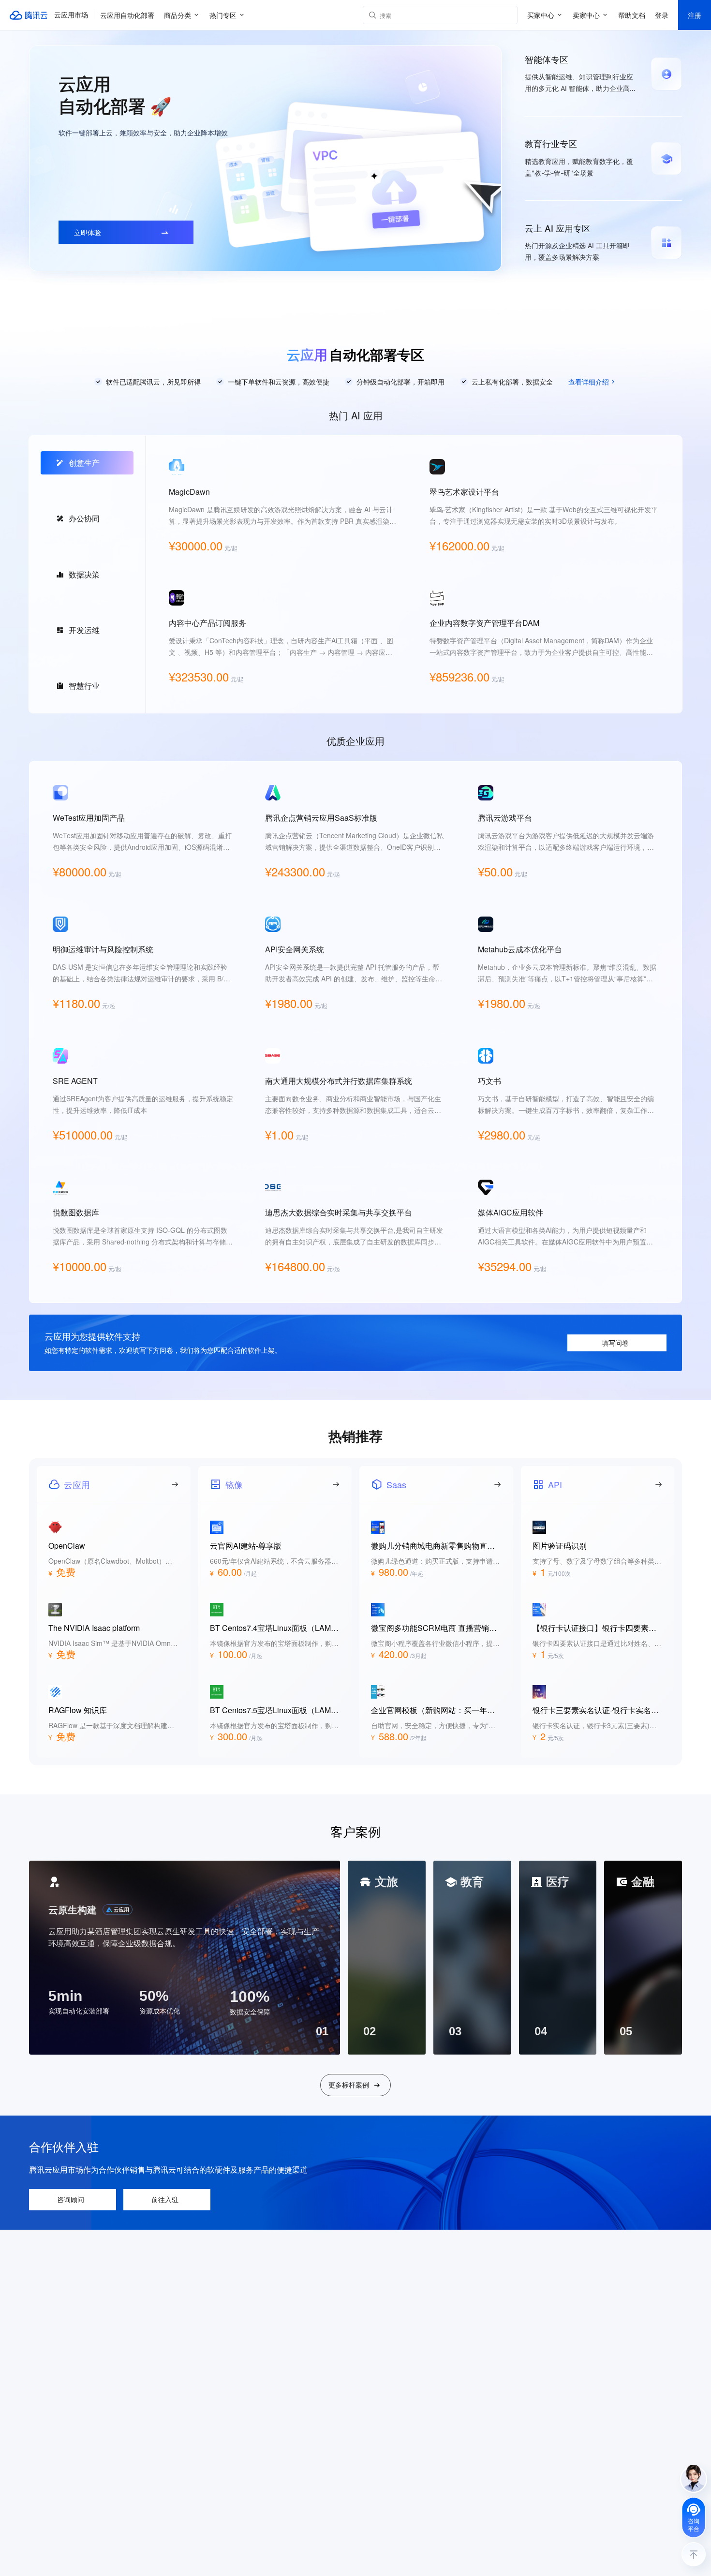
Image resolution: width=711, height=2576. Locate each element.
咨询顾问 (71, 2199)
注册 (695, 15)
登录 (662, 15)
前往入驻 (165, 2199)
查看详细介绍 (589, 382)
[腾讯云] (29, 15)
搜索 (508, 15)
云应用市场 (71, 15)
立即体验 (88, 232)
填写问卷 (615, 1343)
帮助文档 (632, 15)
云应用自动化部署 (127, 15)
